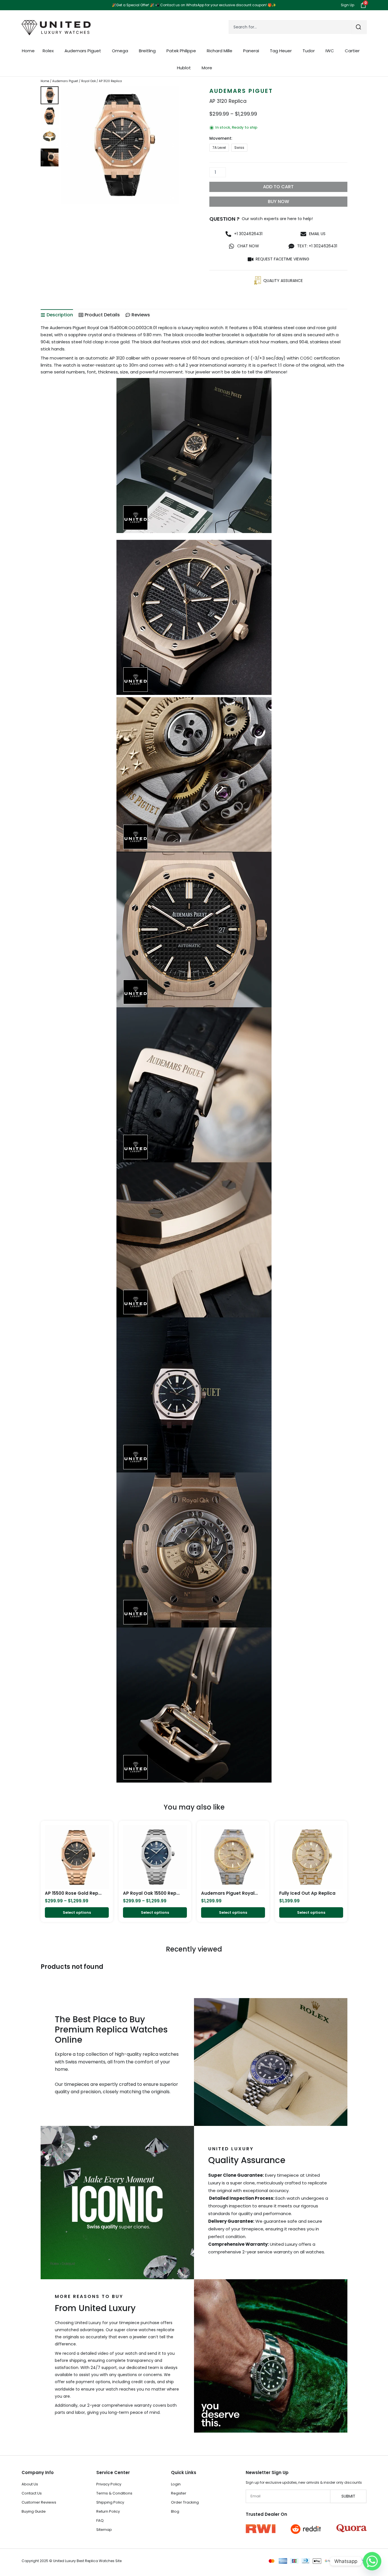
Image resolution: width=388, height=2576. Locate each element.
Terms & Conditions (114, 2493)
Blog (175, 2511)
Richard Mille (220, 51)
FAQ (100, 2520)
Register (179, 2493)
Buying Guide (34, 2511)
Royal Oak (88, 81)
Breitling (147, 51)
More (207, 68)
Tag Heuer (281, 51)
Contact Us (32, 2493)
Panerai (251, 51)
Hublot (184, 68)
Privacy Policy (109, 2484)
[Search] (359, 27)
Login (176, 2484)
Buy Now (279, 201)
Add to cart (278, 187)
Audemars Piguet (83, 51)
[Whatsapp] (372, 2561)
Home (28, 51)
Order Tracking (185, 2502)
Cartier (352, 51)
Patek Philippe (181, 51)
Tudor (309, 51)
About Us (30, 2484)
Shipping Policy (110, 2502)
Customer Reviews (39, 2502)
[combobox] (290, 27)
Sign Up (348, 5)
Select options (77, 1912)
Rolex (48, 51)
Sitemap (104, 2530)
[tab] (57, 315)
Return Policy (108, 2511)
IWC (330, 51)
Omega (120, 51)
